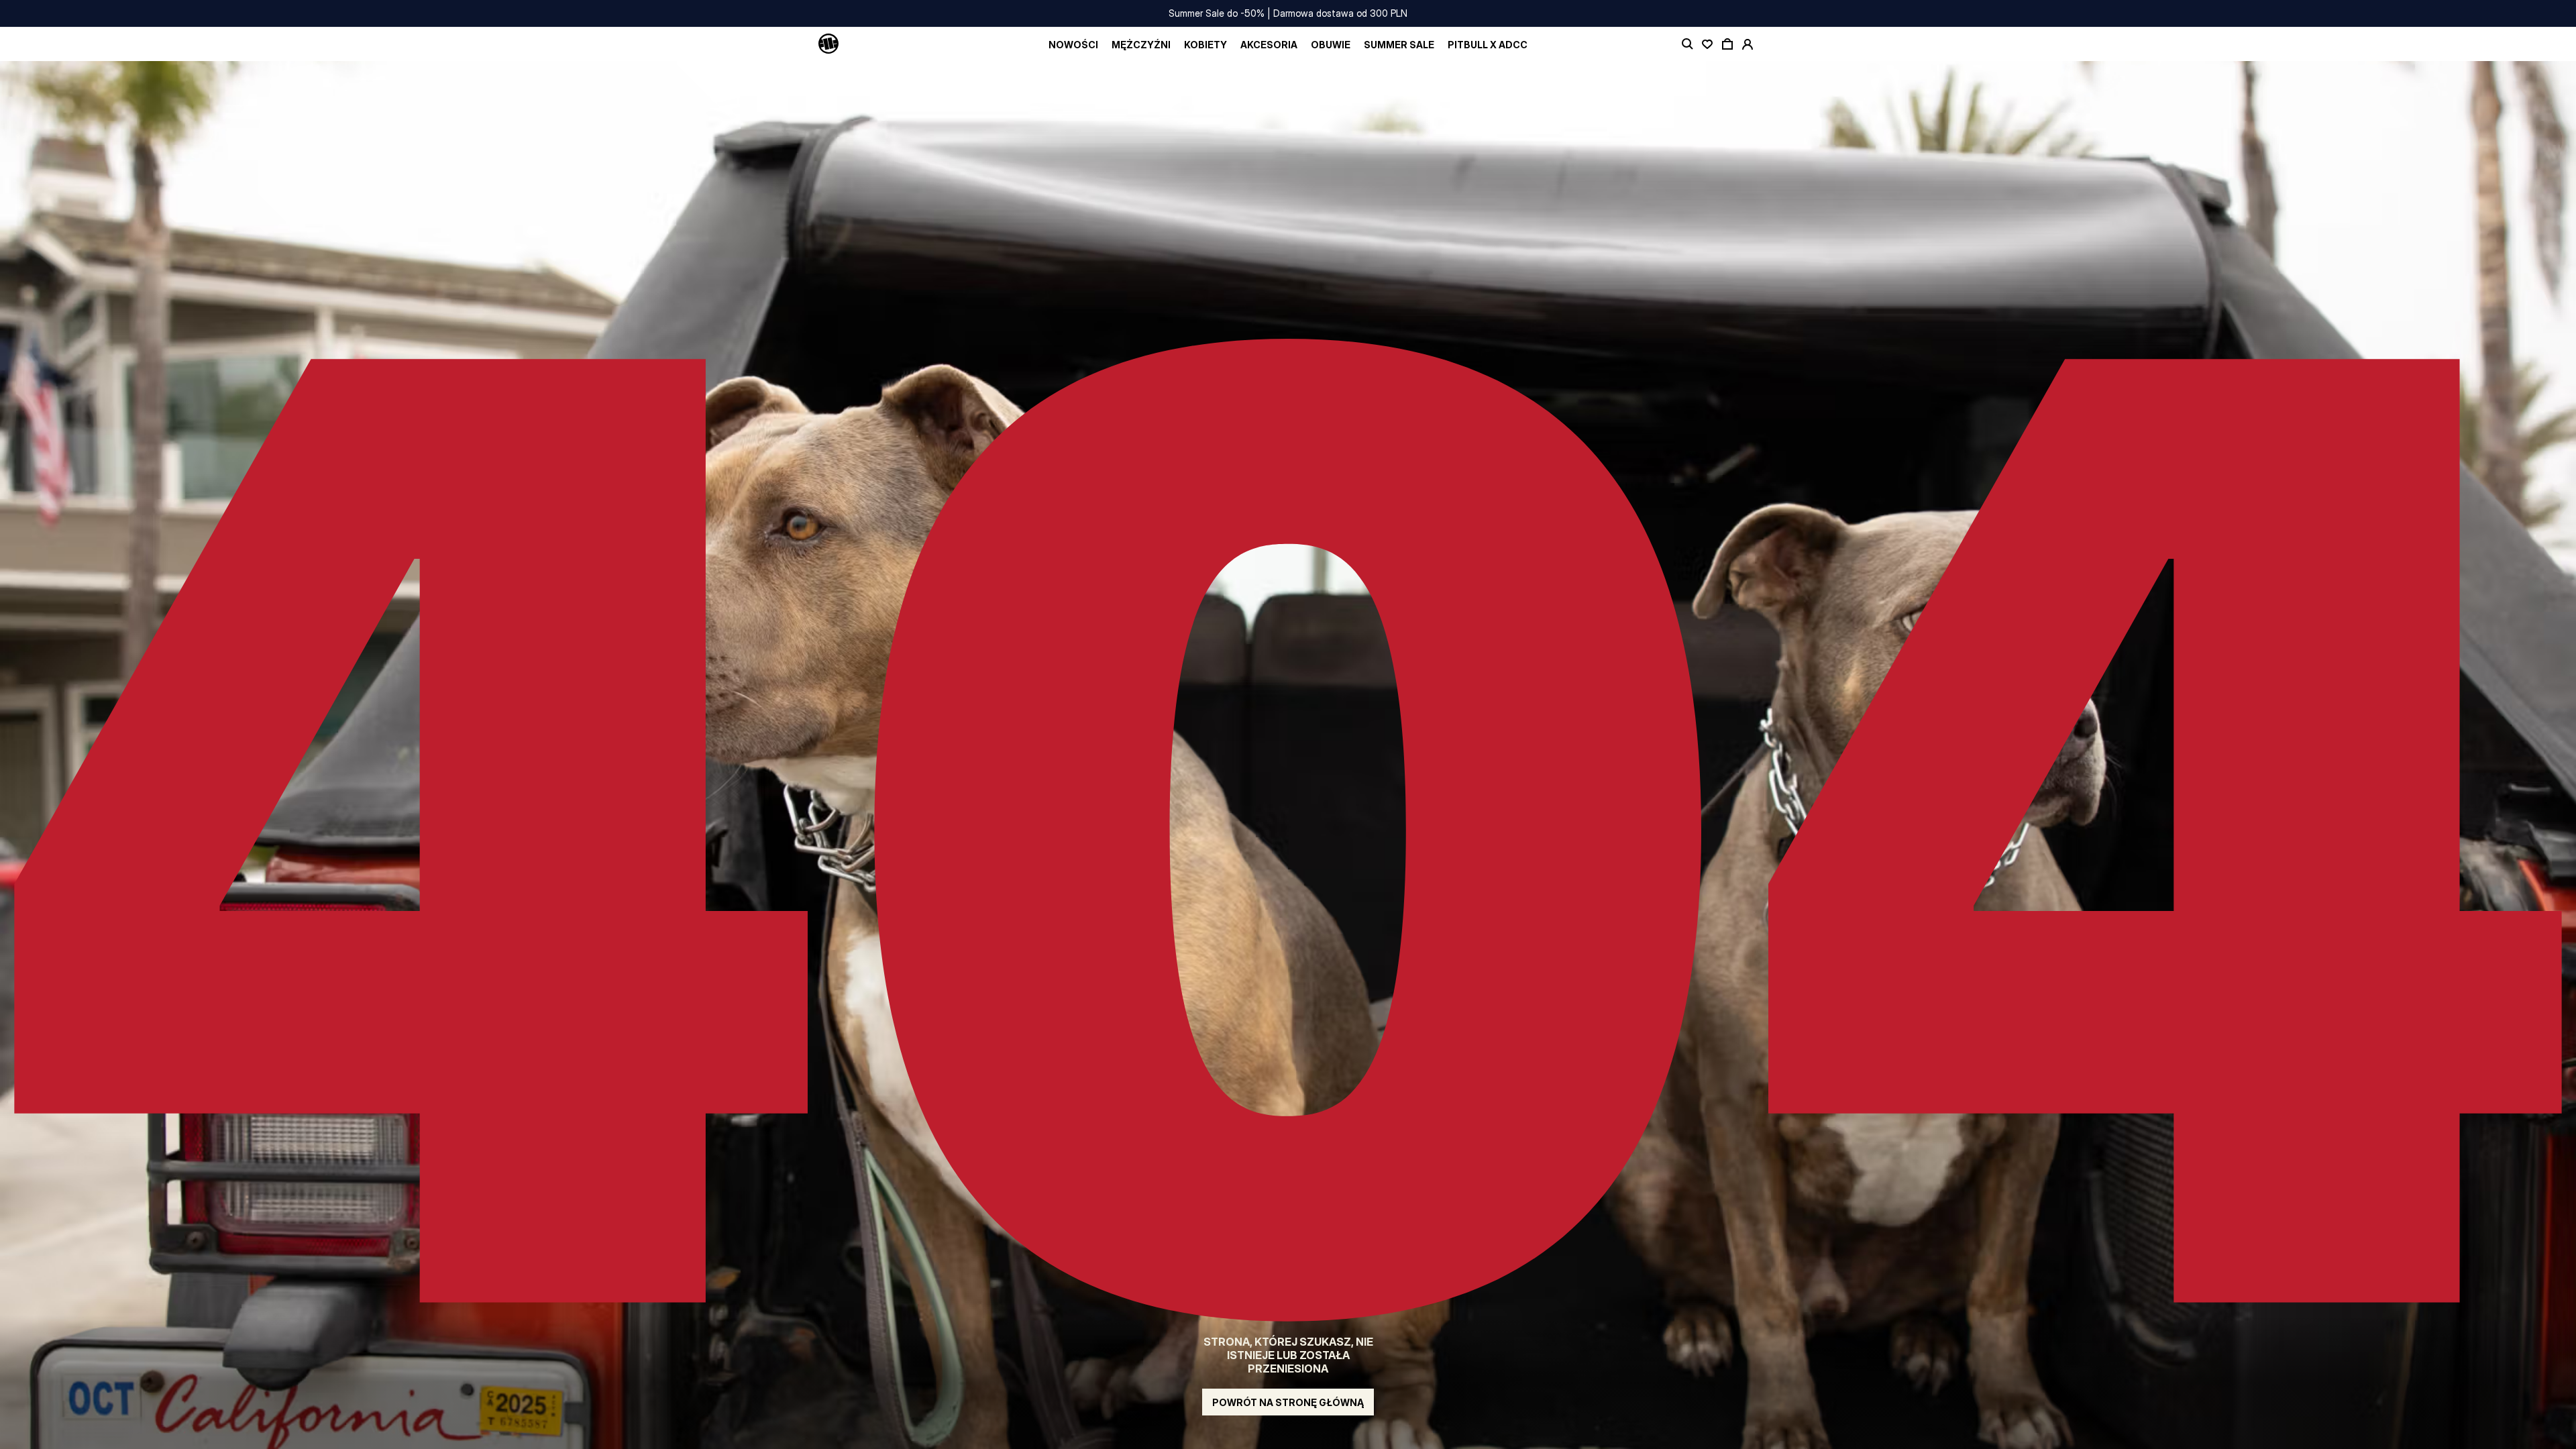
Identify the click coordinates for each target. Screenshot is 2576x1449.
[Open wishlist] (1707, 44)
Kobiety (1205, 45)
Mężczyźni (1141, 45)
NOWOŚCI (1073, 45)
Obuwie (1331, 45)
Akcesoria (1269, 45)
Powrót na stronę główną (1288, 1402)
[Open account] (1748, 44)
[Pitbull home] (828, 44)
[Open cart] (1727, 44)
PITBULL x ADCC (1488, 45)
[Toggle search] (1687, 44)
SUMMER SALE (1399, 45)
